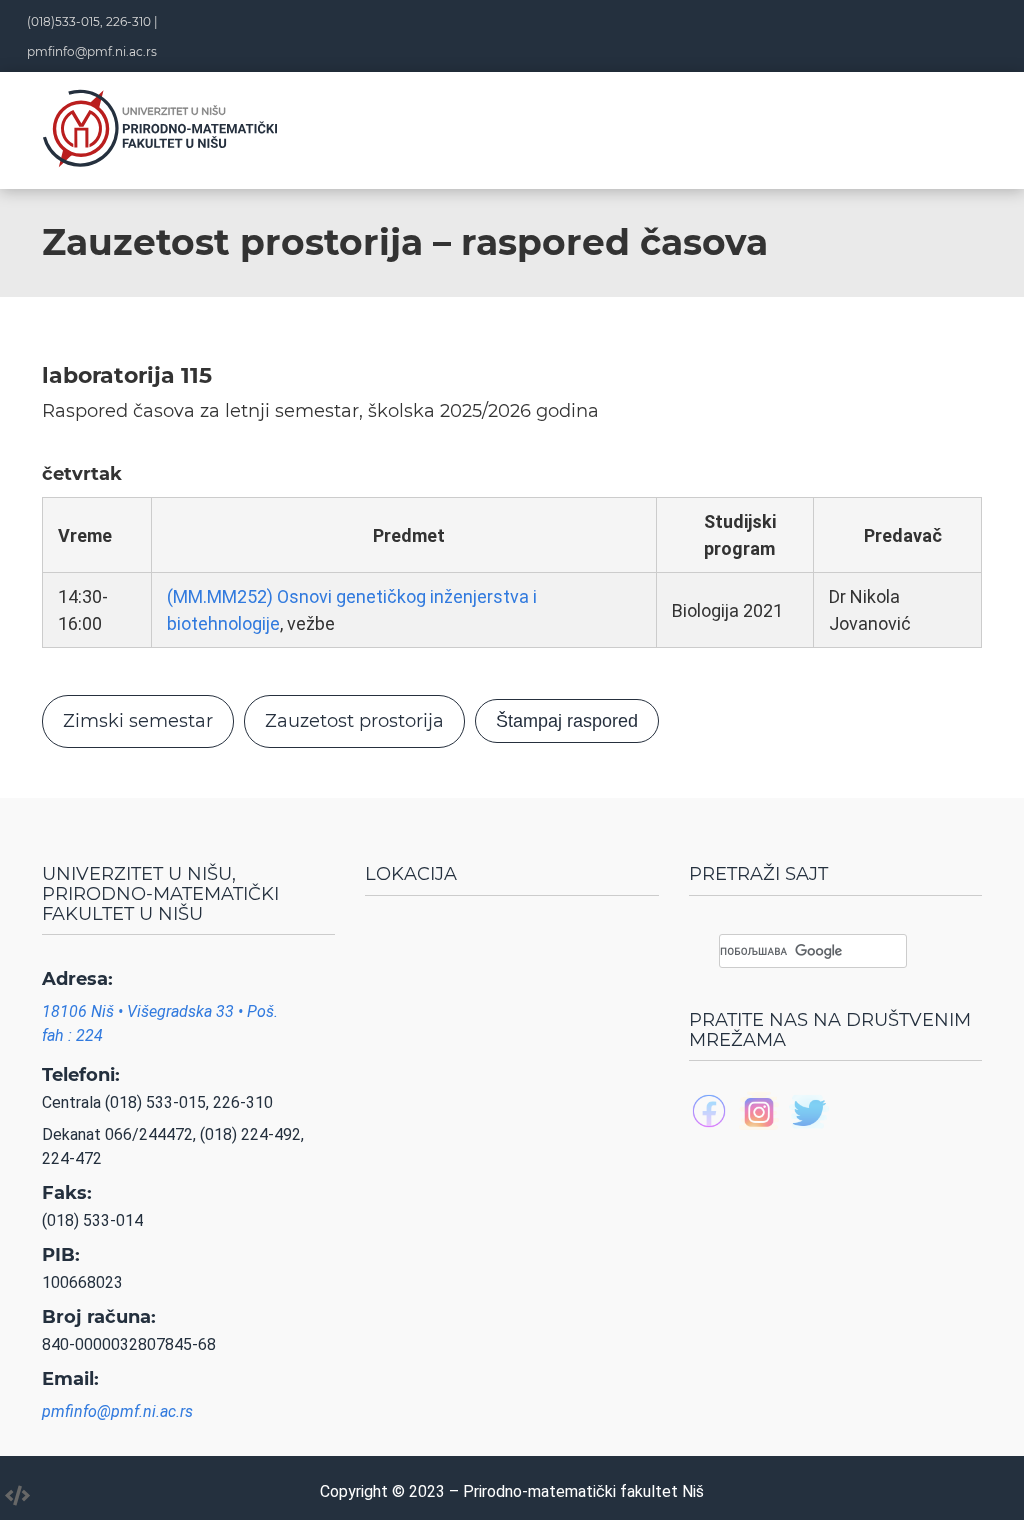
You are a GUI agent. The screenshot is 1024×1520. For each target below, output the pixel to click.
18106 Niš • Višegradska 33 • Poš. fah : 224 (160, 1023)
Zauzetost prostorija (354, 721)
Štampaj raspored (567, 721)
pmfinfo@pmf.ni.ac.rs (92, 51)
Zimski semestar (138, 721)
